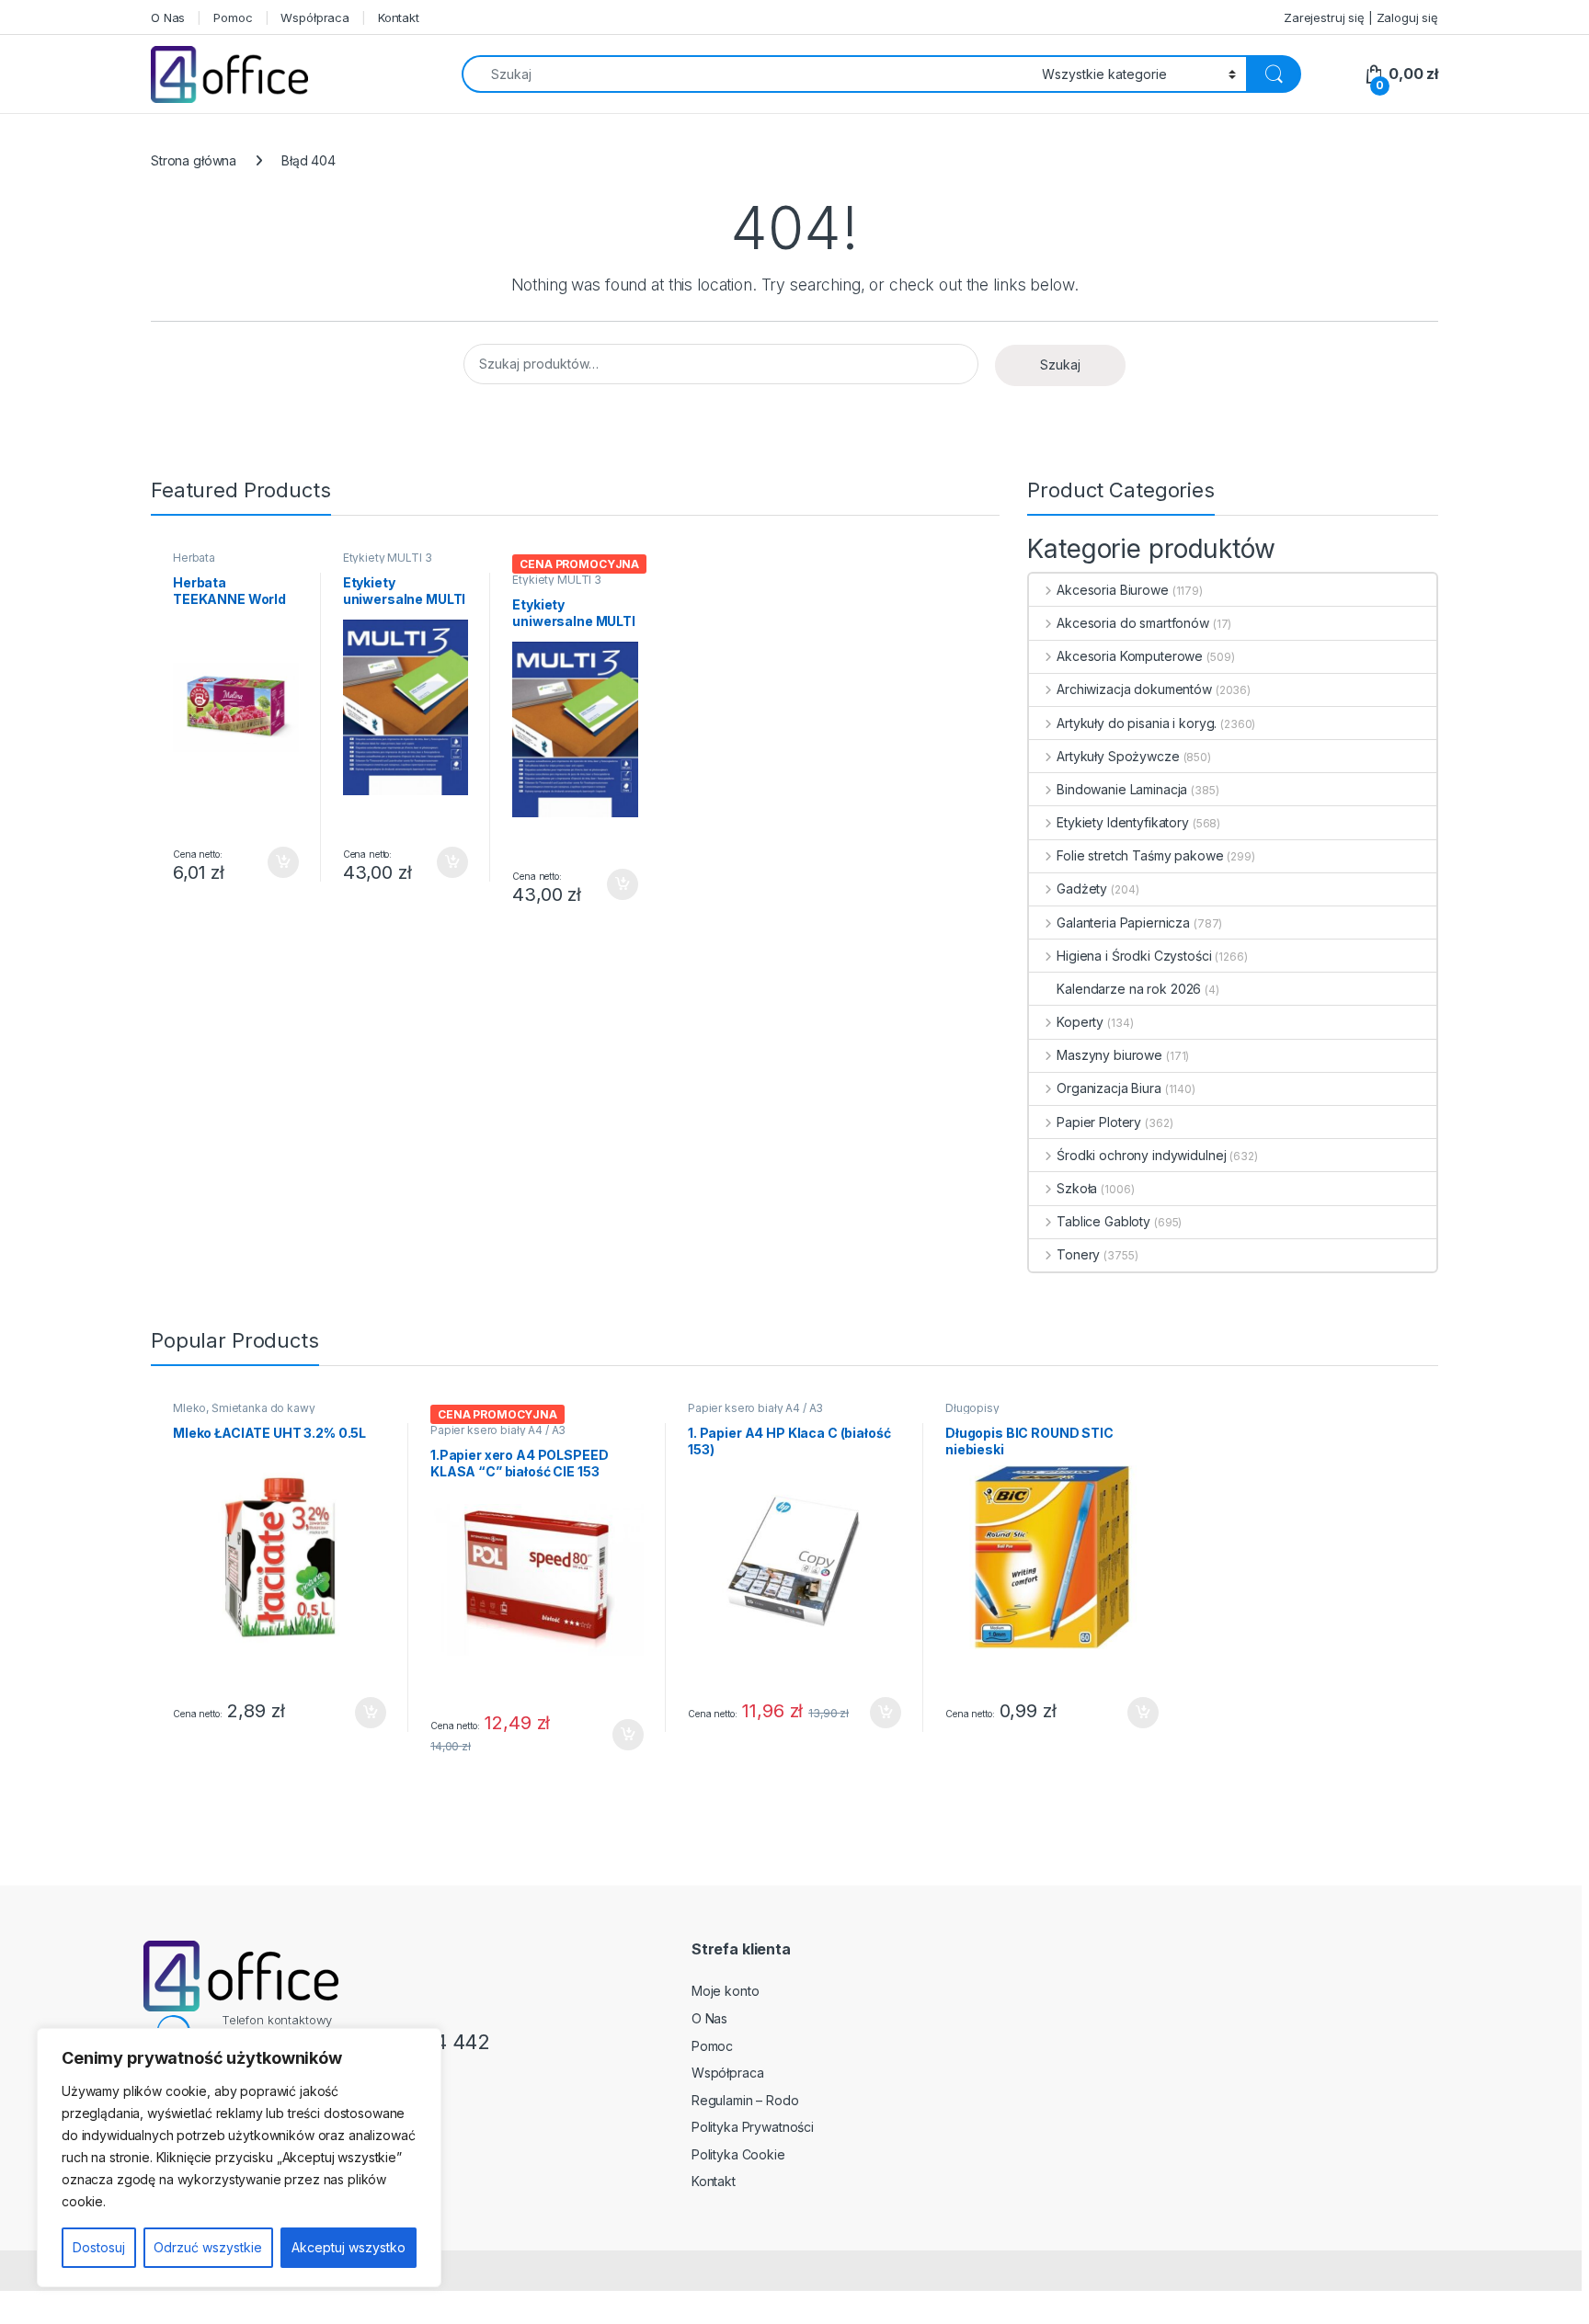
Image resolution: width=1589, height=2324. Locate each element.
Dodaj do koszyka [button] (274, 862)
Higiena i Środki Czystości (1134, 956)
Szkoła (1077, 1188)
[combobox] (747, 74)
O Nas (168, 17)
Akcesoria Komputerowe (1130, 656)
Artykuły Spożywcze (1118, 756)
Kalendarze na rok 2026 (1129, 989)
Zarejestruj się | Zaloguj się (1361, 17)
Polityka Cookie (738, 2154)
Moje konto (726, 1991)
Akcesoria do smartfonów (1133, 623)
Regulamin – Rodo (745, 2100)
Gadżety (1082, 889)
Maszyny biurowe (1109, 1055)
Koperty (1080, 1022)
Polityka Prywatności (753, 2127)
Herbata (194, 558)
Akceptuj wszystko (349, 2247)
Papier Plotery (1099, 1122)
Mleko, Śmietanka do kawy (244, 1408)
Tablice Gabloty (1103, 1221)
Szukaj (1060, 365)
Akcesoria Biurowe (1112, 590)
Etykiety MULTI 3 (388, 558)
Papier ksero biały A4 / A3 (498, 1430)
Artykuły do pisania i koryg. (1137, 723)
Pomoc (233, 17)
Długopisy (972, 1408)
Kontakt (399, 17)
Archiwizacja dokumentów (1134, 689)
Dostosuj (99, 2247)
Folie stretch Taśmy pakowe (1140, 855)
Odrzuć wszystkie (208, 2247)
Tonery (1078, 1254)
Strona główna (194, 160)
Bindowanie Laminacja (1122, 789)
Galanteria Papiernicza (1123, 923)
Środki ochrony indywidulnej (1141, 1155)
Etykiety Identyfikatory (1123, 822)
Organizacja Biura (1109, 1088)
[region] (239, 2158)
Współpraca (315, 17)
